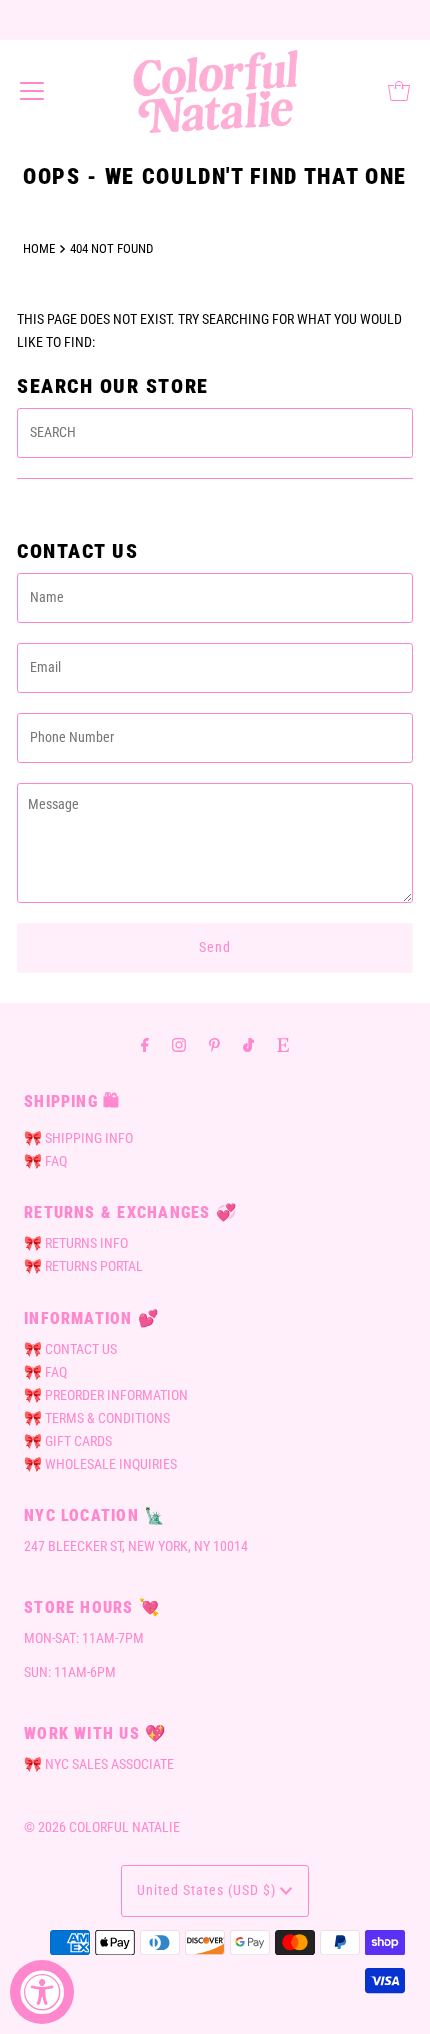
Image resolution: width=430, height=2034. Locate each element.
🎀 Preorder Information (106, 1395)
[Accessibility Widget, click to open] (42, 1992)
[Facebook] (145, 1044)
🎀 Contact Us (70, 1349)
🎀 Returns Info (76, 1243)
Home (39, 248)
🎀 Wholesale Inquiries (100, 1464)
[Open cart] (399, 91)
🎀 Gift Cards (68, 1441)
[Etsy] (283, 1044)
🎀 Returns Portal (83, 1266)
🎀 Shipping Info (78, 1138)
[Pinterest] (214, 1044)
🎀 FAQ (45, 1161)
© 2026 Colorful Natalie (102, 1827)
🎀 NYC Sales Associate (99, 1764)
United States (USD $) (208, 1890)
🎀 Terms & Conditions (97, 1418)
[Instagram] (179, 1044)
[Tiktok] (248, 1044)
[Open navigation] (32, 91)
